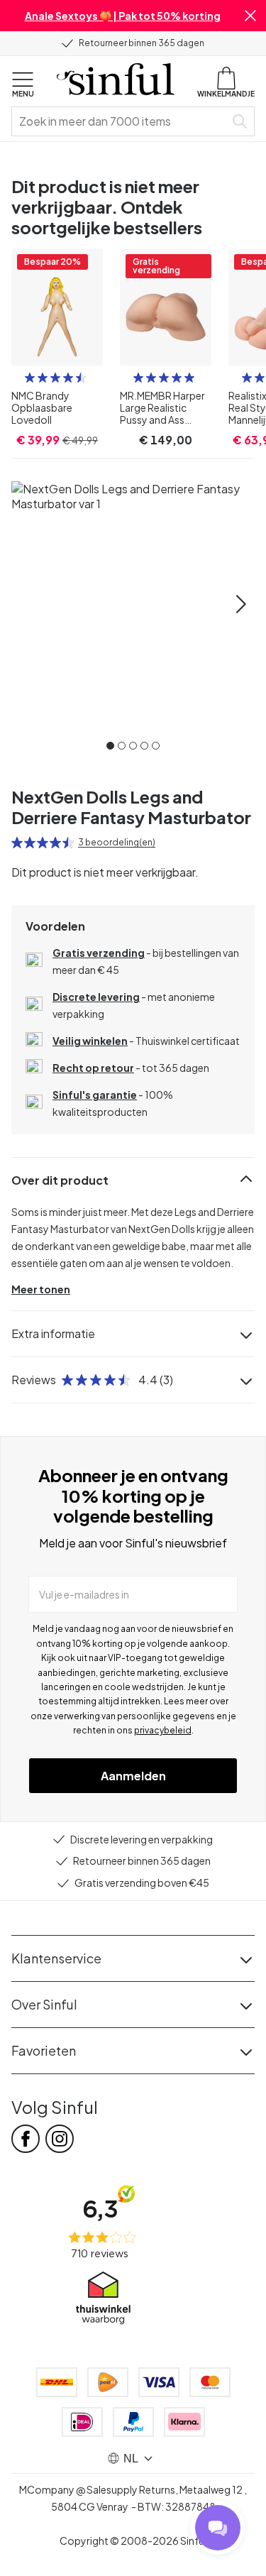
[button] (250, 16)
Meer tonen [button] (41, 1289)
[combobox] (121, 121)
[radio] (30, 378)
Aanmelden (133, 1776)
